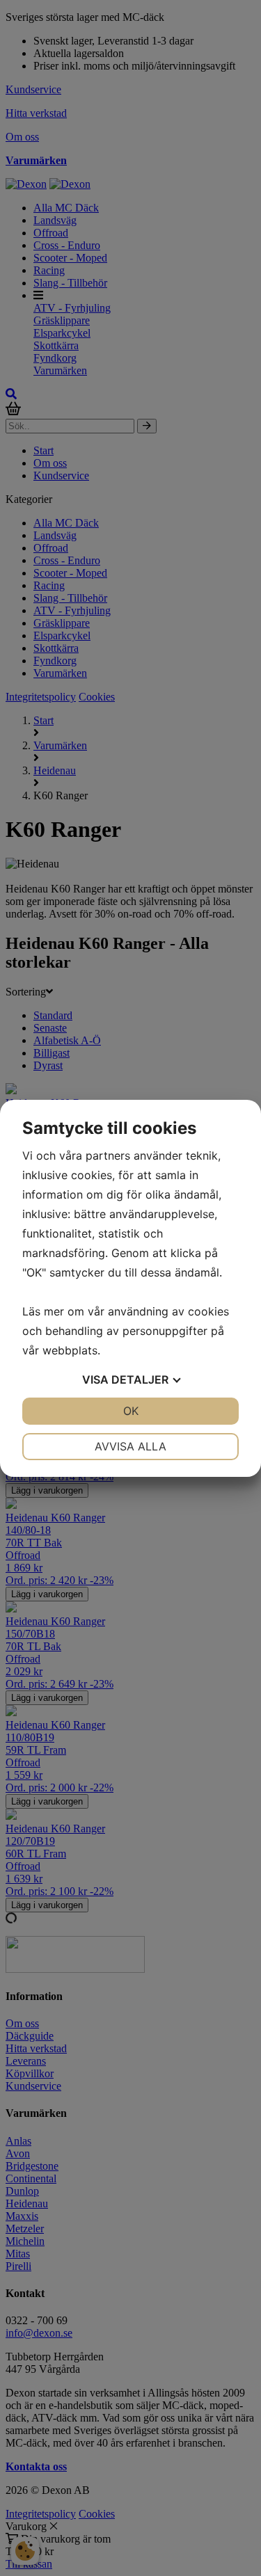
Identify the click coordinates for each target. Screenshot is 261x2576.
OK (131, 1411)
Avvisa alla (130, 1446)
